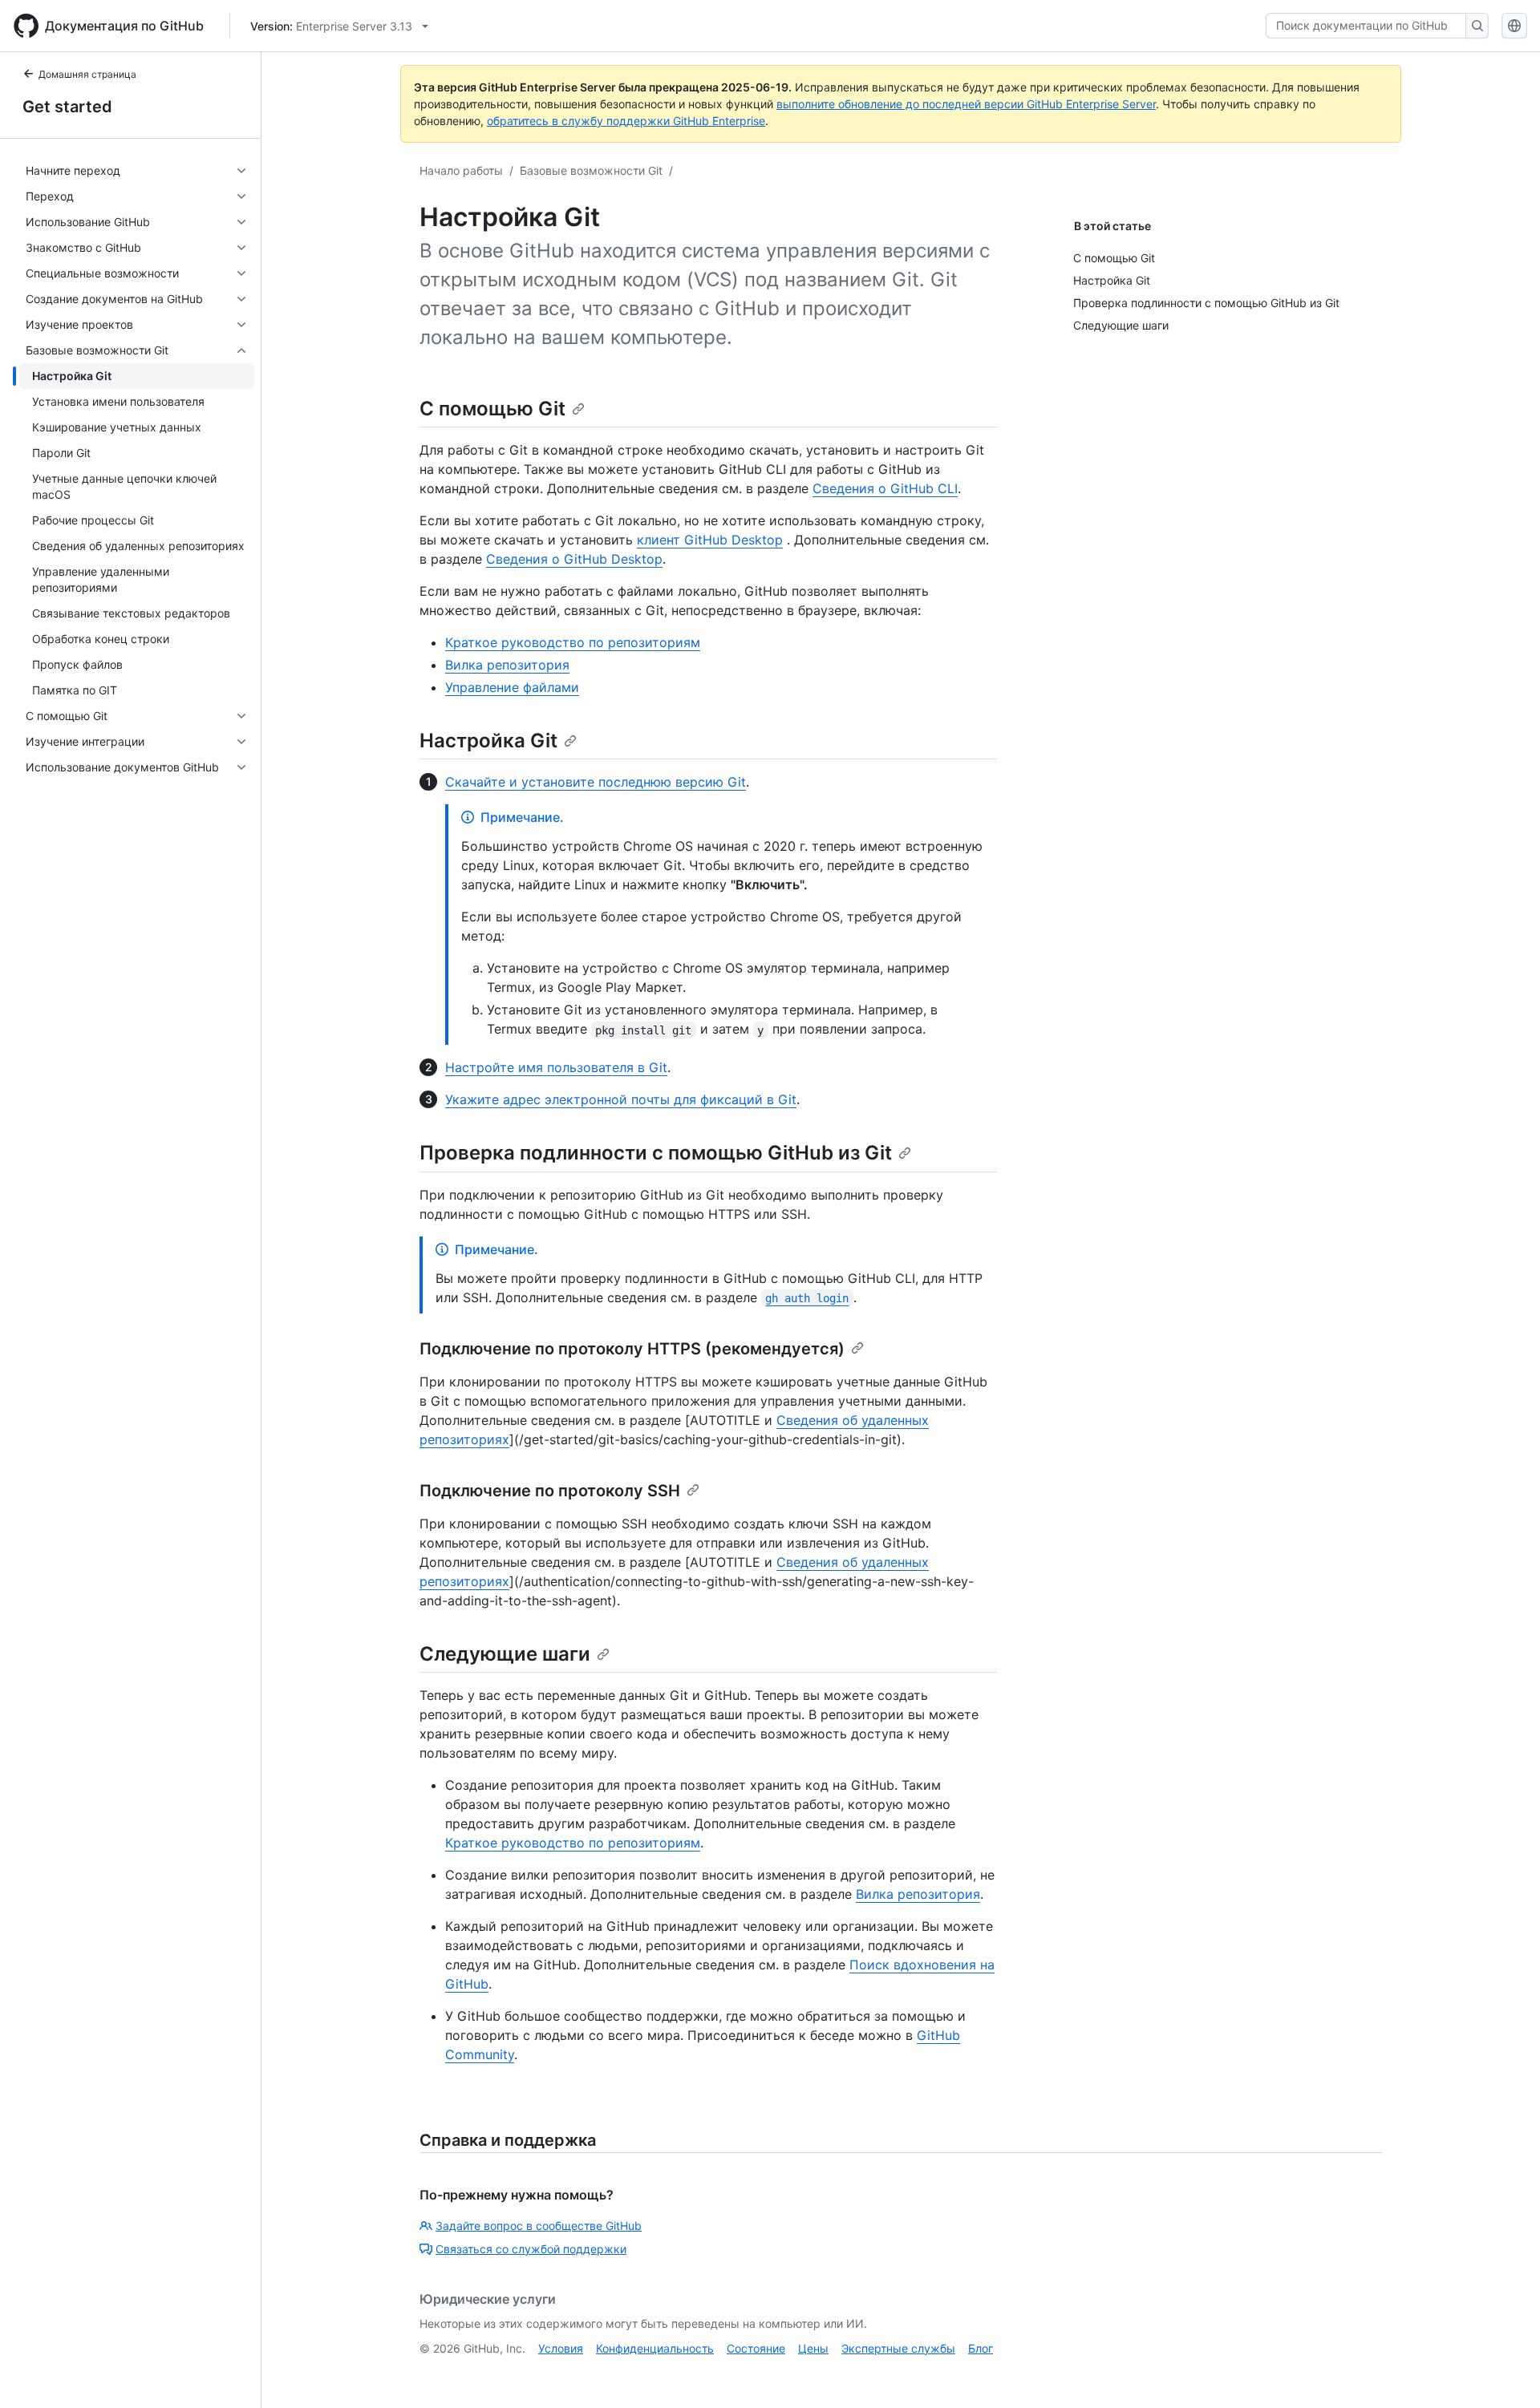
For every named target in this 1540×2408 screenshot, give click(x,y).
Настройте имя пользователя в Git (556, 1067)
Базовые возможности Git (591, 170)
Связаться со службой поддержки (531, 2249)
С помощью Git (492, 409)
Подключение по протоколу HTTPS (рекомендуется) (632, 1349)
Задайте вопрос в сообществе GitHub (539, 2226)
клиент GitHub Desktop (710, 540)
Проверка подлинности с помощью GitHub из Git (656, 1153)
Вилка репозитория (507, 665)
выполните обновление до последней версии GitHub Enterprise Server (966, 104)
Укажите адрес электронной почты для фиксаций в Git (621, 1099)
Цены (813, 2348)
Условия (561, 2348)
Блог (981, 2348)
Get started (67, 107)
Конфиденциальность (655, 2348)
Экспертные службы (898, 2348)
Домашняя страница (87, 74)
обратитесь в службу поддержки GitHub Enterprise (626, 121)
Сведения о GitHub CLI (885, 488)
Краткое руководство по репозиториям (573, 642)
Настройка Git (488, 741)
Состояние (756, 2348)
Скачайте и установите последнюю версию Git (596, 782)
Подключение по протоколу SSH (550, 1491)
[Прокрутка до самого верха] (1505, 2373)
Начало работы (461, 170)
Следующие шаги (505, 1654)
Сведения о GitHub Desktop (574, 559)
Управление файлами (512, 687)
